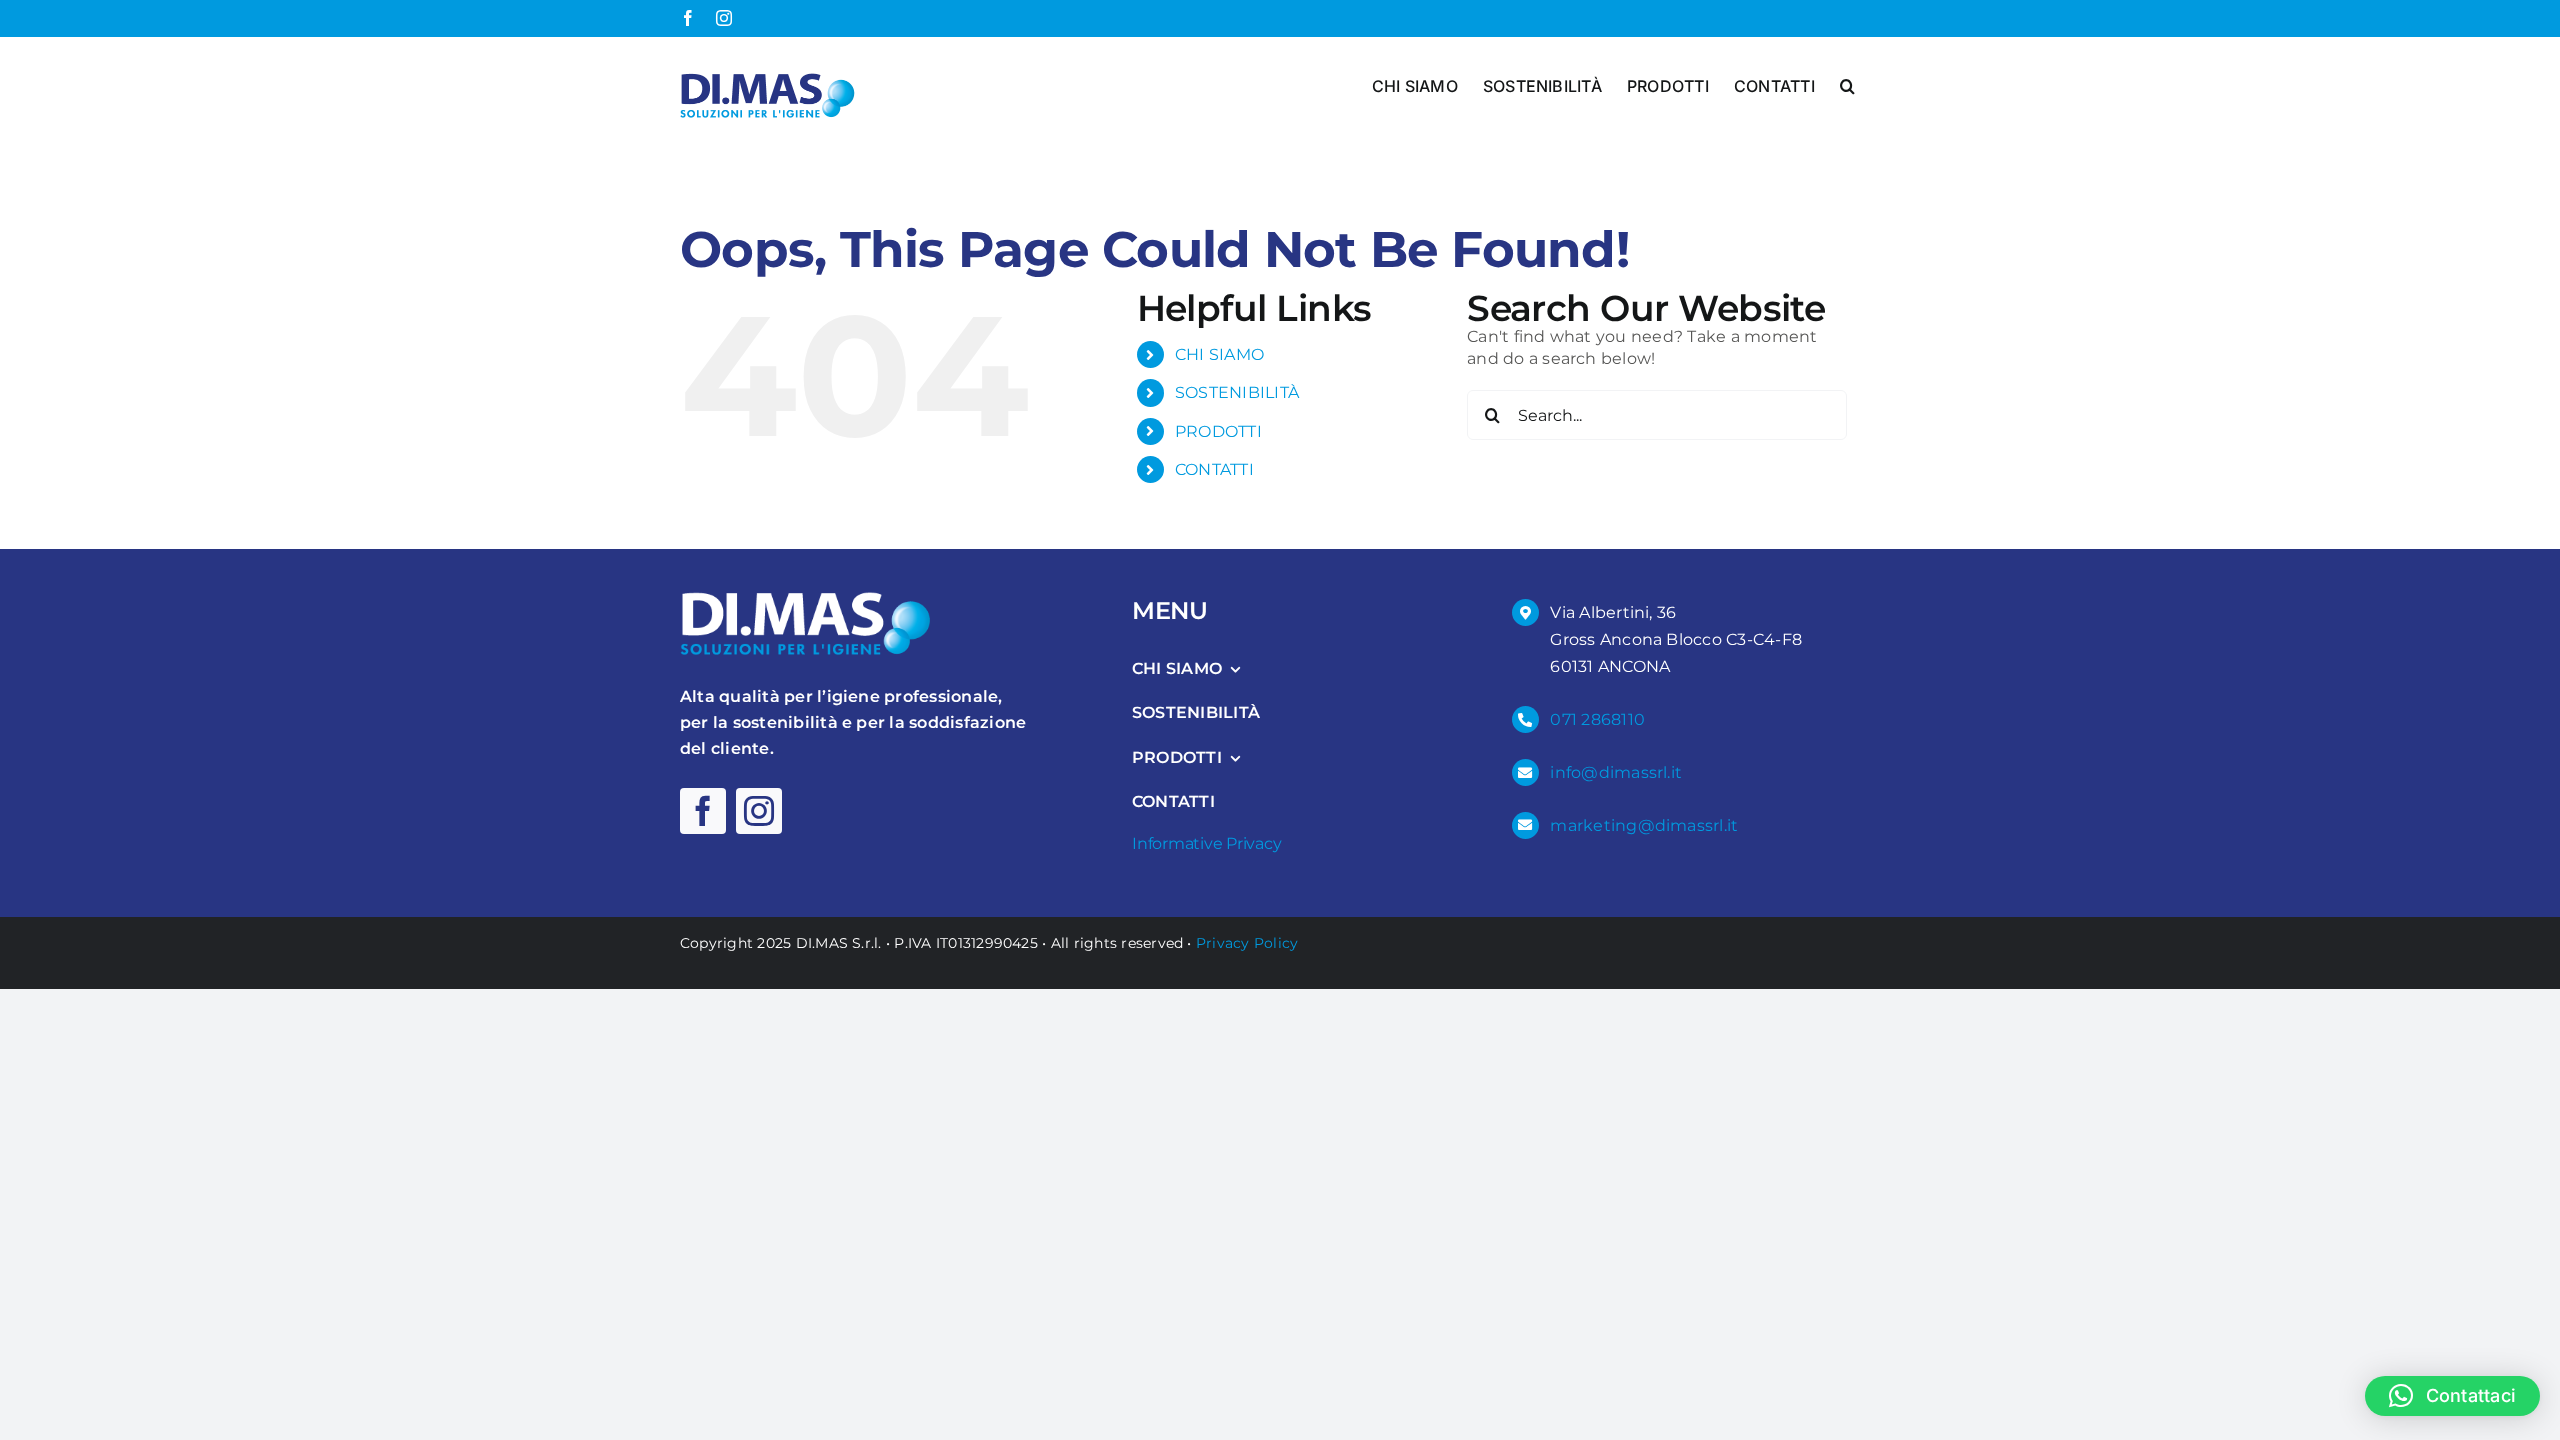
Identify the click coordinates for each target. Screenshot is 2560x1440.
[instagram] (759, 811)
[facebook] (703, 811)
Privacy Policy (1247, 943)
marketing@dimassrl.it (1644, 825)
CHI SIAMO (1219, 354)
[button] (1847, 84)
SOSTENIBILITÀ (1237, 392)
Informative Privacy (1206, 843)
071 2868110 (1597, 719)
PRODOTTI (1218, 431)
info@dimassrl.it (1616, 772)
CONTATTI (1214, 469)
